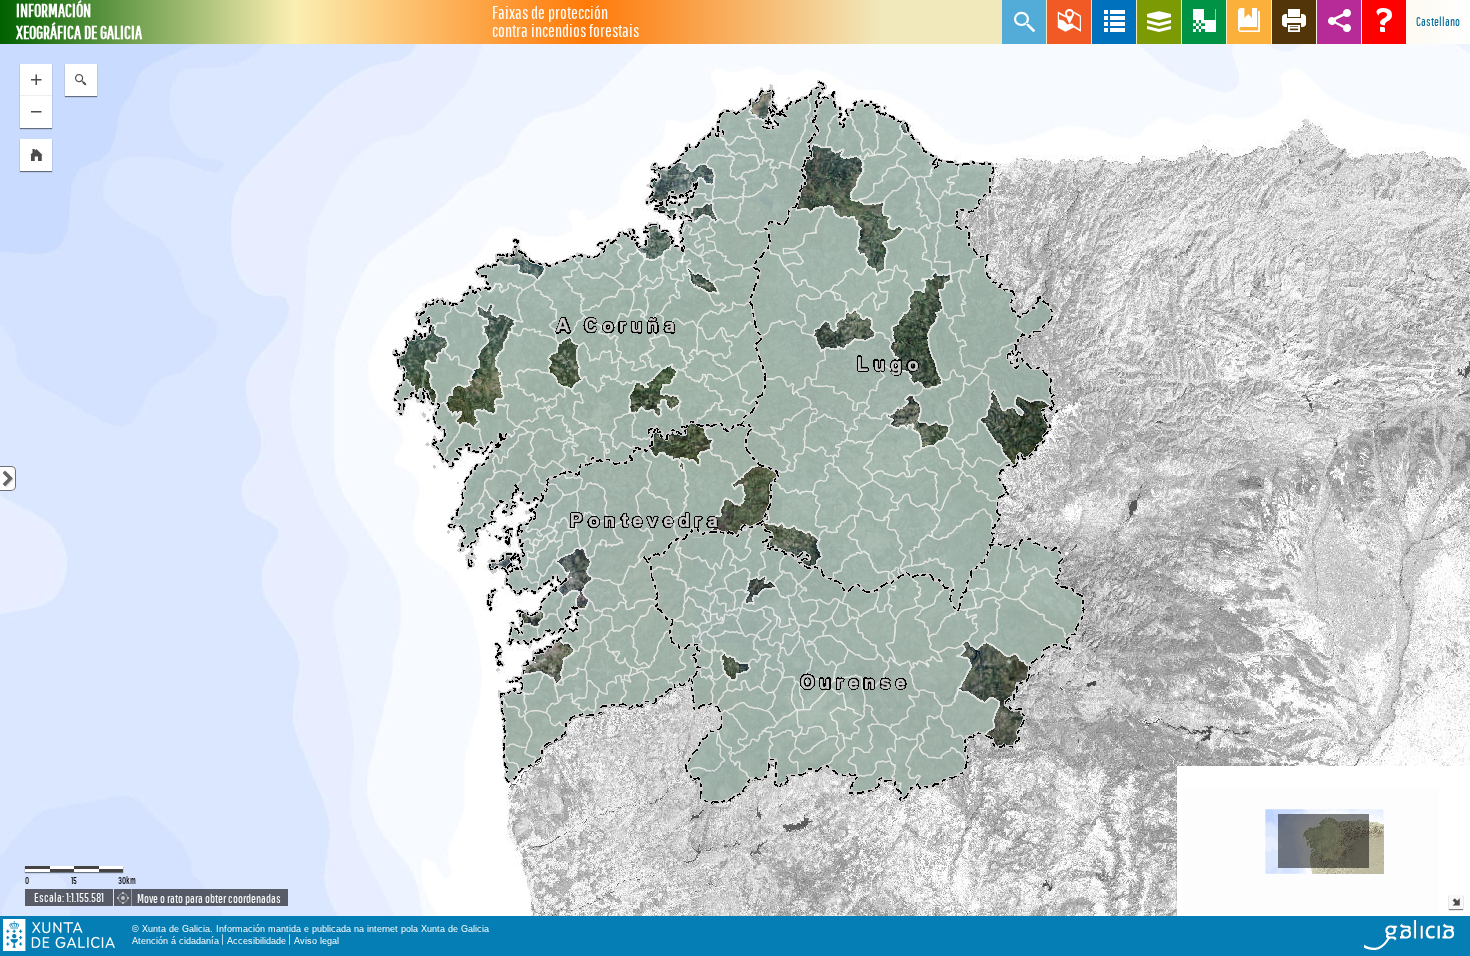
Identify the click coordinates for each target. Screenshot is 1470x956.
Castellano (1438, 21)
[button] (36, 155)
